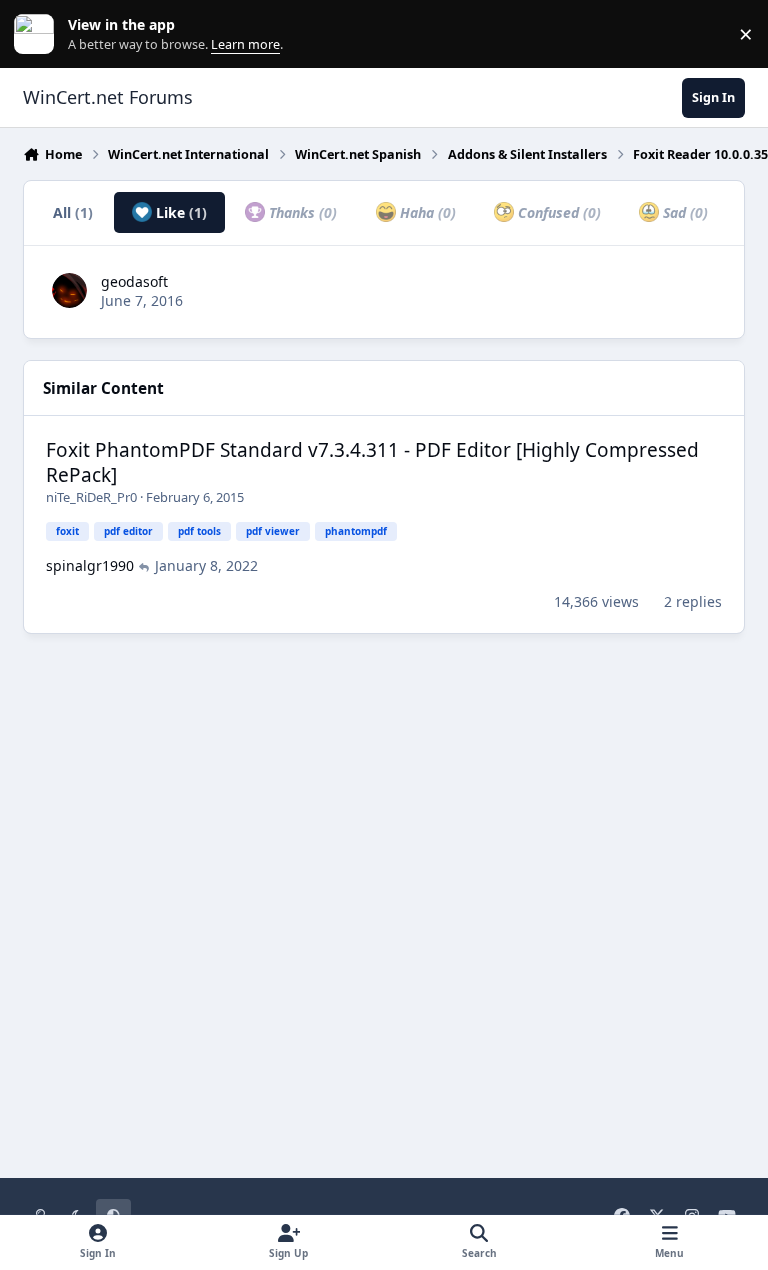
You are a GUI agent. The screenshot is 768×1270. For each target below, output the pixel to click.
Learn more (38, 34)
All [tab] (73, 212)
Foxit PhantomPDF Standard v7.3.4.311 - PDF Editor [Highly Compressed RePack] (372, 462)
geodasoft (134, 281)
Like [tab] (179, 212)
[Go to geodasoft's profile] (69, 290)
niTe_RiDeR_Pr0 (91, 497)
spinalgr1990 (90, 565)
